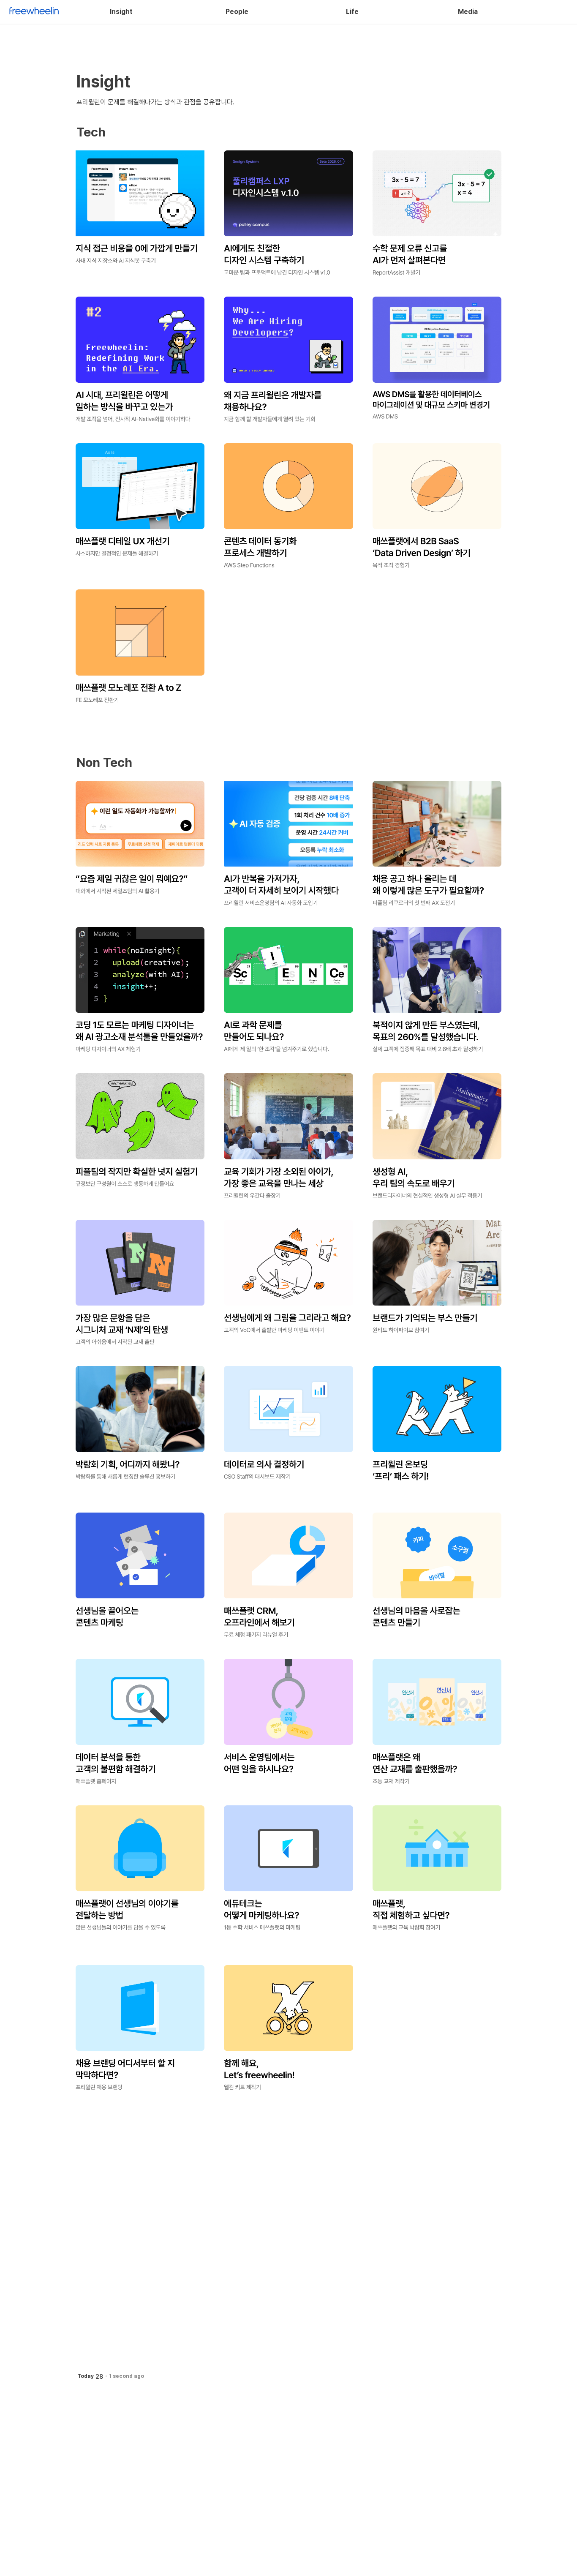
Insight (121, 12)
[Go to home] (34, 12)
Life (352, 12)
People (237, 12)
